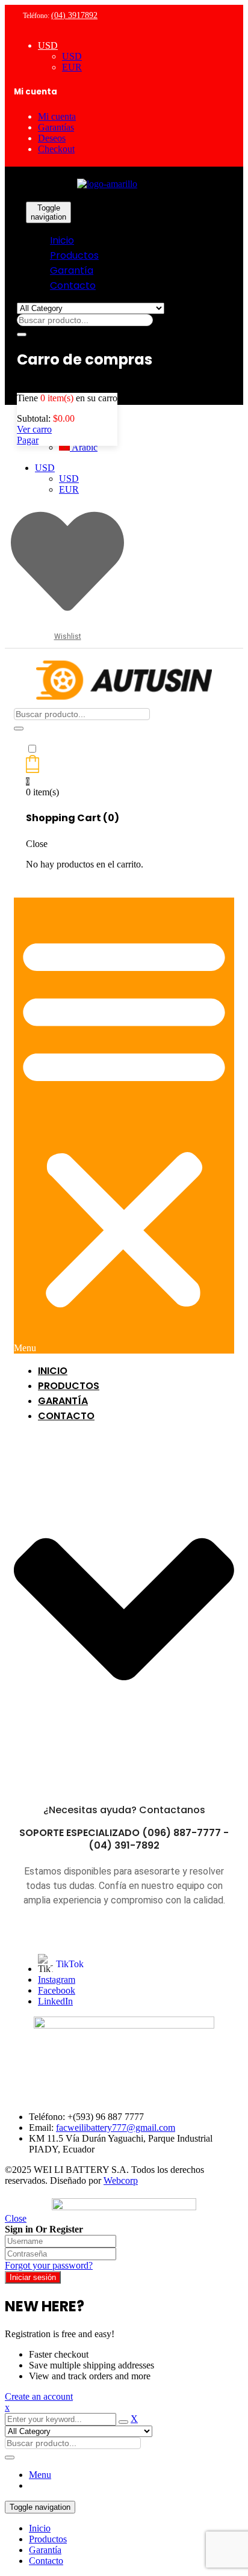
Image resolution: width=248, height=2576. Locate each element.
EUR (72, 67)
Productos (48, 2539)
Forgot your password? (49, 2265)
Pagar (28, 440)
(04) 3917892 (74, 15)
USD (48, 45)
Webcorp (121, 2180)
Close (16, 2218)
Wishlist (68, 636)
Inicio (40, 2528)
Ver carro (34, 429)
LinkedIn (55, 2001)
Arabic (84, 447)
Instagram (57, 1980)
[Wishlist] (67, 615)
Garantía (45, 2550)
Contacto (46, 2561)
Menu (40, 2475)
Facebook (57, 1990)
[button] (124, 1126)
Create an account (39, 2396)
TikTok (70, 1964)
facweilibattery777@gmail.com (116, 2128)
